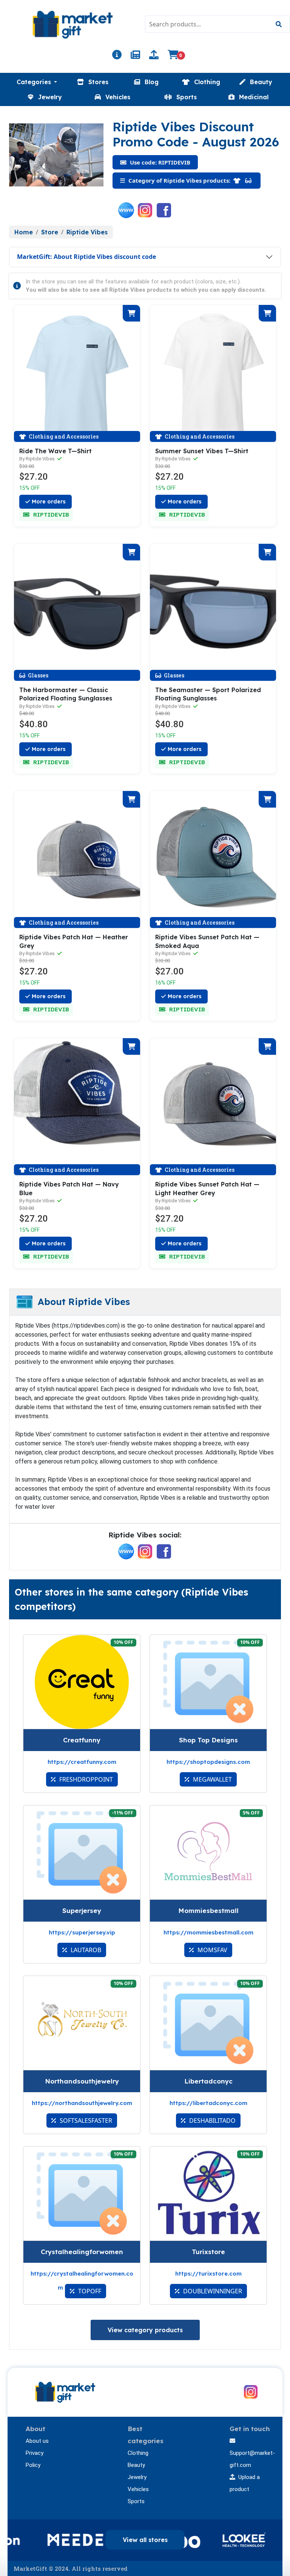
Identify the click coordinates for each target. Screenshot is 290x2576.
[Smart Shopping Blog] (135, 56)
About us (37, 2441)
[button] (37, 82)
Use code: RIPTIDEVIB (159, 162)
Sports (136, 2501)
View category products (145, 2330)
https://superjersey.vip (82, 1932)
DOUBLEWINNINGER (212, 2291)
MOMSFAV (212, 1950)
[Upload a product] (154, 56)
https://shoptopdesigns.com (208, 1762)
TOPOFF (89, 2291)
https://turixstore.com (208, 2274)
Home (24, 232)
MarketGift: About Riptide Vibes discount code (86, 257)
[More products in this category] (238, 180)
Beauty (136, 2465)
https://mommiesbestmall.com (208, 1932)
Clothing (138, 2453)
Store (50, 232)
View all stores (145, 2540)
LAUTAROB (85, 1950)
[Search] (278, 24)
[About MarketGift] (117, 56)
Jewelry (137, 2477)
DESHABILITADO (212, 2121)
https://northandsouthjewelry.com (82, 2103)
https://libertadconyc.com (208, 2103)
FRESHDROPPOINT (85, 1779)
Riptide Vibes (87, 232)
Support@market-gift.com (252, 2459)
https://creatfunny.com (82, 1762)
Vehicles (138, 2489)
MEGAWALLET (212, 1779)
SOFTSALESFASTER (85, 2121)
